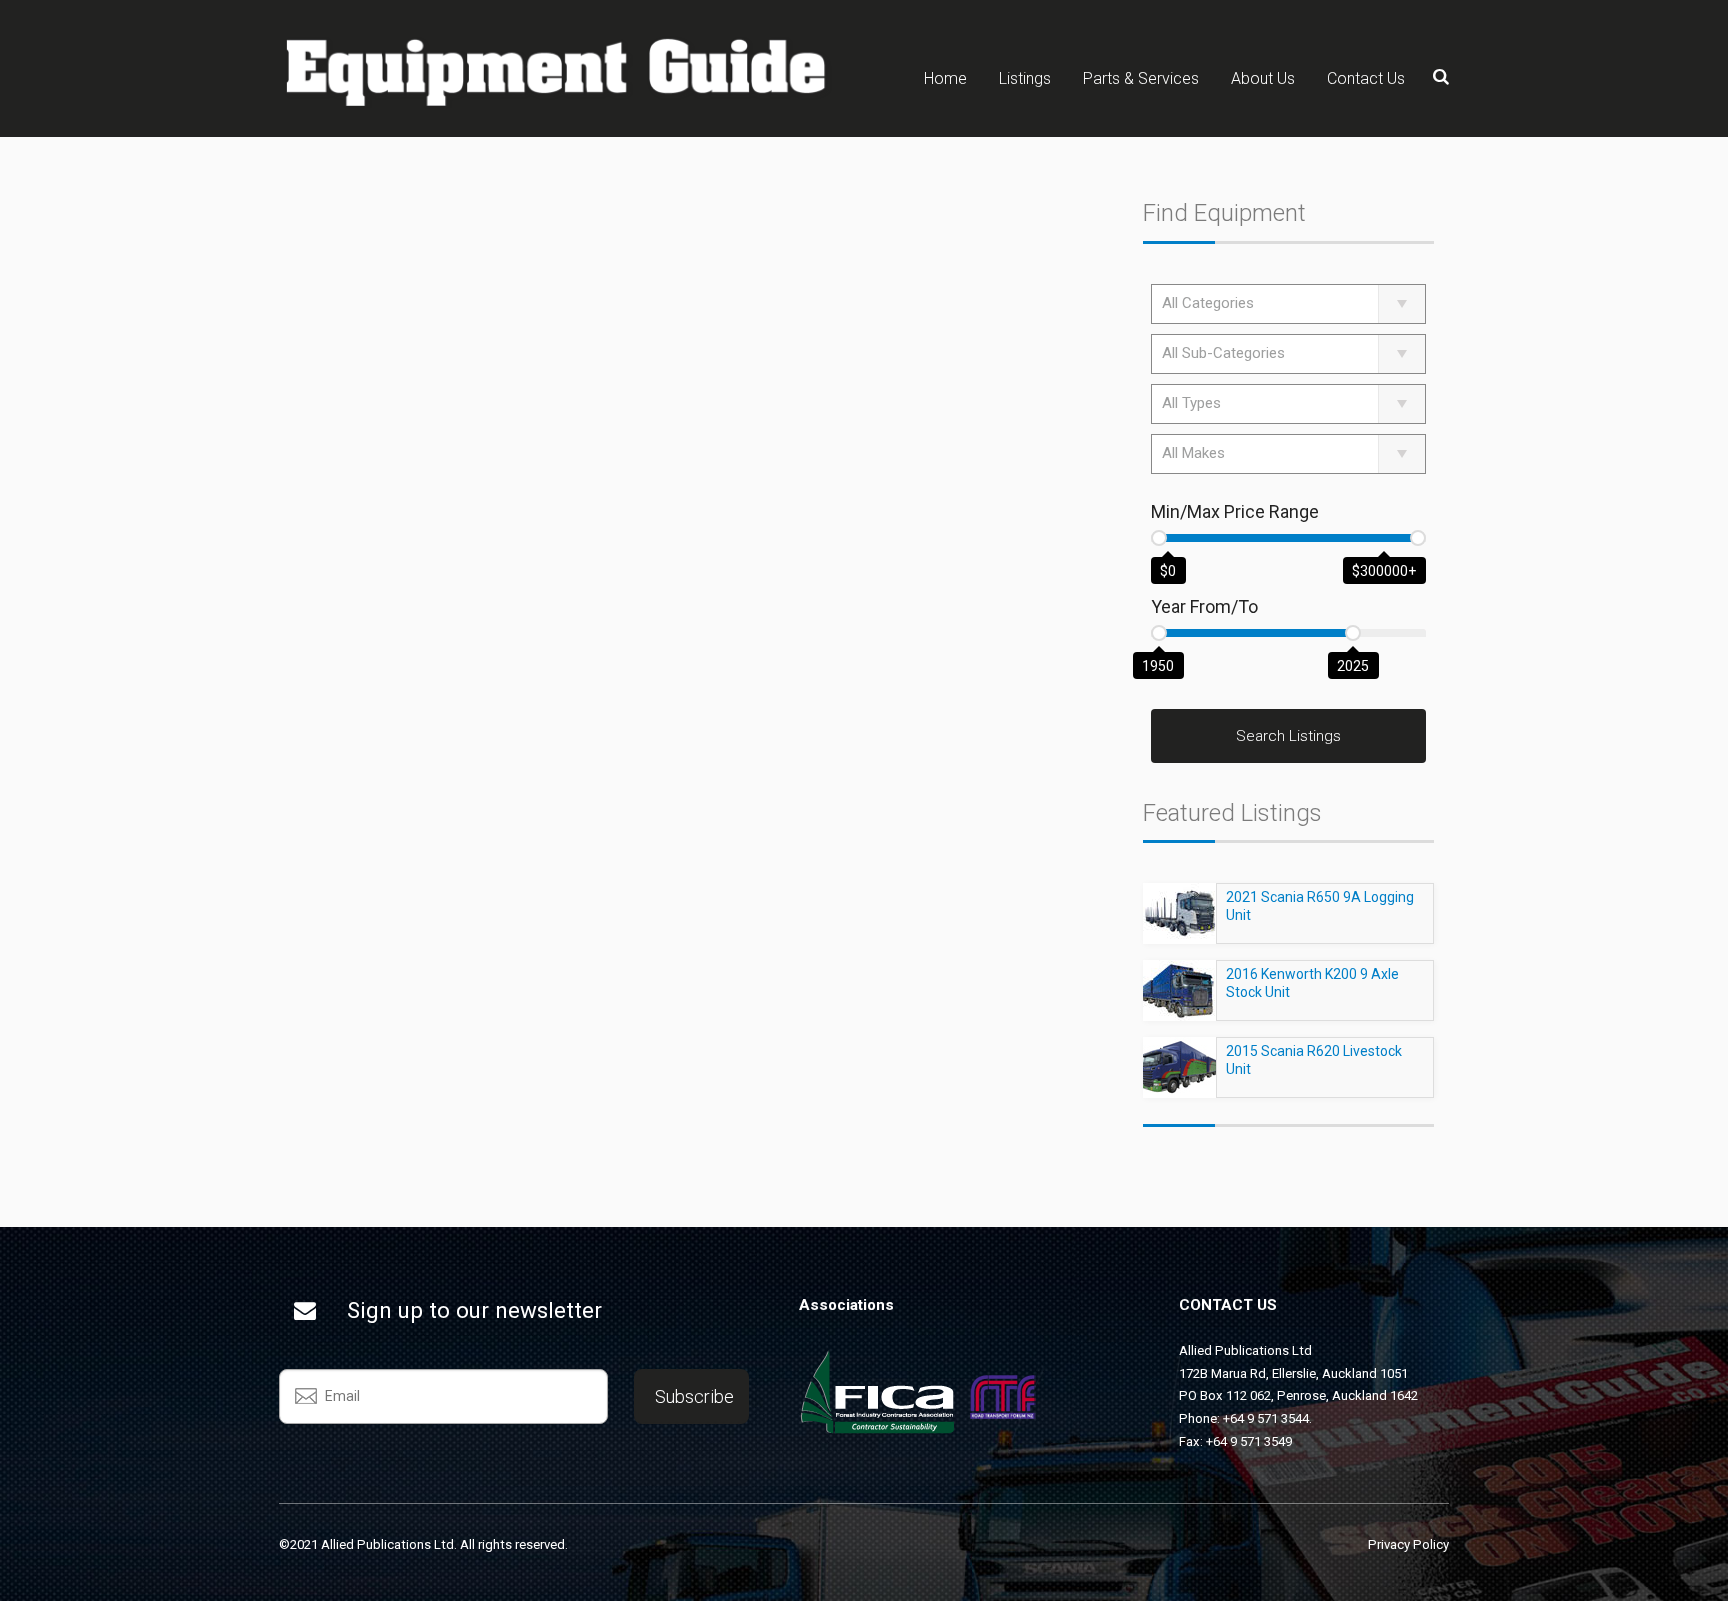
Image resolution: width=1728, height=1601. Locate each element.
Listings (1025, 78)
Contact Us (1366, 78)
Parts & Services (1141, 78)
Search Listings (1288, 736)
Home (945, 78)
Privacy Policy (1408, 1544)
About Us (1263, 78)
